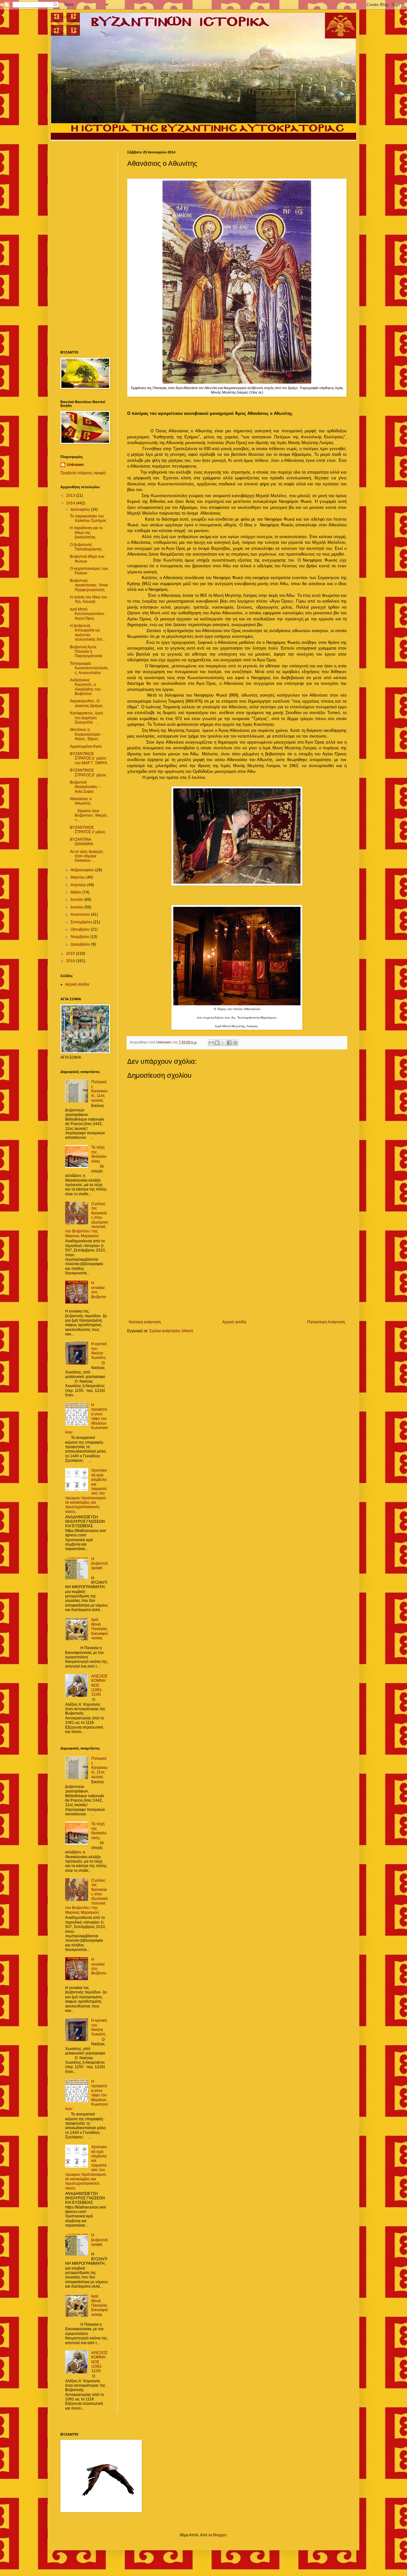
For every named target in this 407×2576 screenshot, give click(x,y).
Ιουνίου (77, 900)
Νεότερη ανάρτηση (145, 1322)
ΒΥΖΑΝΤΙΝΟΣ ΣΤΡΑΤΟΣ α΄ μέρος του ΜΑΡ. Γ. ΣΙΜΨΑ (89, 758)
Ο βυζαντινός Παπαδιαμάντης (86, 547)
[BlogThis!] (217, 1043)
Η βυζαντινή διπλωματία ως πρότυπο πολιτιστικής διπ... (88, 633)
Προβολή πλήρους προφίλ (83, 473)
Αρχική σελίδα (234, 1322)
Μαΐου (76, 892)
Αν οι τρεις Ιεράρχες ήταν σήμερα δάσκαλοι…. (87, 856)
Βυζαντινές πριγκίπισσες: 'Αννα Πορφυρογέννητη (89, 585)
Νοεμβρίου (80, 937)
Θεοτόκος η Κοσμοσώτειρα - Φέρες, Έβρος (86, 734)
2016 (71, 961)
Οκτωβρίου (81, 929)
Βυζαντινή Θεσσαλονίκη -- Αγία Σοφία (85, 787)
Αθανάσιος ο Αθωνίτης (81, 801)
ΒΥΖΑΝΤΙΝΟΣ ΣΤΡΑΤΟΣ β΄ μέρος (88, 772)
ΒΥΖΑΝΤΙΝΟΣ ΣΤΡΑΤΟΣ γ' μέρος (88, 830)
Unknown (75, 465)
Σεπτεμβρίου (82, 922)
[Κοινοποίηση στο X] (223, 1043)
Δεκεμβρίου (81, 944)
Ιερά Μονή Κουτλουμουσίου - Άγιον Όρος (88, 614)
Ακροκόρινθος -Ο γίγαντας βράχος (86, 703)
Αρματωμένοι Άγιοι (86, 746)
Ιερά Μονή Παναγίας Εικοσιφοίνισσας (100, 1629)
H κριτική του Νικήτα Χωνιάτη (99, 1351)
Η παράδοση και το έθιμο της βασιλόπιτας (86, 533)
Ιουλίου (77, 907)
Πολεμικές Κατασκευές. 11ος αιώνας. (100, 1091)
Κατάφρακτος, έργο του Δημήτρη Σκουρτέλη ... (86, 718)
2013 (71, 496)
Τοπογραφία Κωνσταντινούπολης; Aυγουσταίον (89, 668)
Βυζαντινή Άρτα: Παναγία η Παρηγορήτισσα (86, 652)
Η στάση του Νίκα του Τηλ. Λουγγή (89, 599)
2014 (71, 503)
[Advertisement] (237, 1267)
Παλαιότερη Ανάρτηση (326, 1322)
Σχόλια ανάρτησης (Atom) (171, 1331)
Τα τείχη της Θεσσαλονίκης (99, 1154)
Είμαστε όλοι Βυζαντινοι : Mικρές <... (89, 816)
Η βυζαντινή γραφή (100, 1564)
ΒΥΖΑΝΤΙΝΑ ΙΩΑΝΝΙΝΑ (82, 842)
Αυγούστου (81, 914)
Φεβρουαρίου (83, 870)
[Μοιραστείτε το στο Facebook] (229, 1043)
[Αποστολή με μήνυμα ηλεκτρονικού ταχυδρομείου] (211, 1043)
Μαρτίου (78, 877)
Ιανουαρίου (81, 509)
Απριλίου (79, 885)
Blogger (220, 2535)
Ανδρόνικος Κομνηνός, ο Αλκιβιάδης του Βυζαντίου (85, 687)
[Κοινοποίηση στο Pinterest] (235, 1043)
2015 (71, 954)
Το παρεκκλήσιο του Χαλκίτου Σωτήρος (88, 518)
